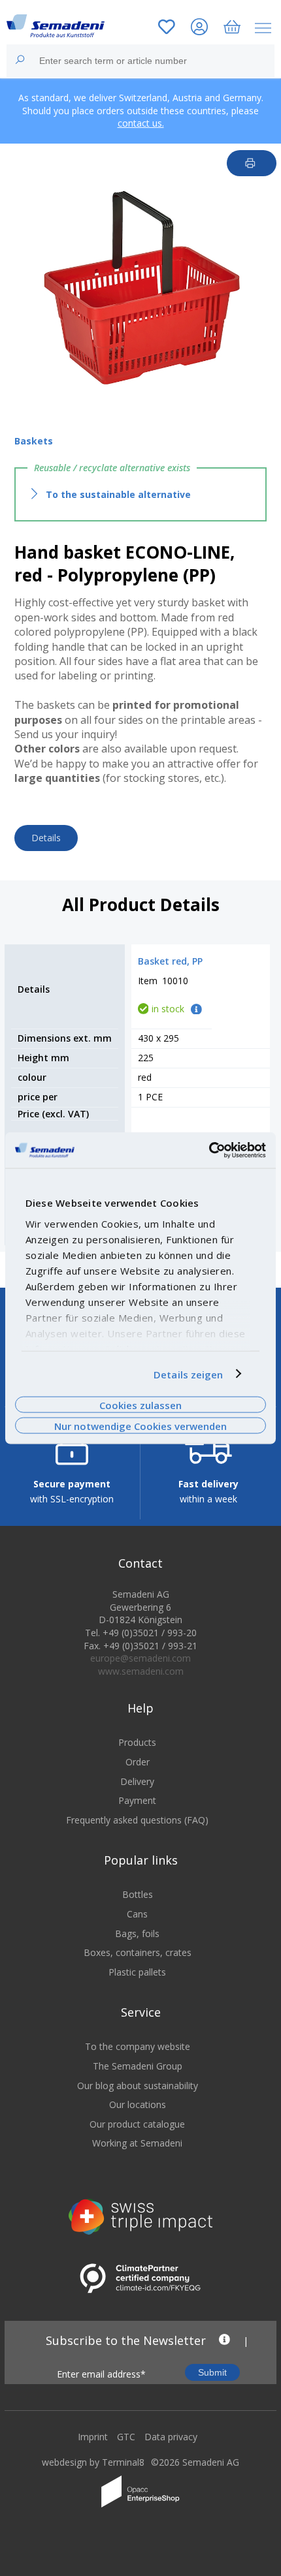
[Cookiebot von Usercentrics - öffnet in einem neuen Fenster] (209, 1150)
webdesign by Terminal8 (93, 2462)
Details (46, 838)
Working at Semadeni (137, 2143)
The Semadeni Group (138, 2066)
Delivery (137, 1781)
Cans (137, 1914)
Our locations (138, 2104)
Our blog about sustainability (138, 2086)
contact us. (141, 123)
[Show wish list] (167, 28)
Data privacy (171, 2437)
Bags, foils (137, 1933)
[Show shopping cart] (232, 28)
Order (138, 1762)
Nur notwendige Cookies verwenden (140, 1426)
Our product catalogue (137, 2124)
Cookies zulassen (140, 1404)
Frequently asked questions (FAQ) (137, 1820)
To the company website (138, 2046)
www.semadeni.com (141, 1671)
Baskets (34, 441)
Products (137, 1742)
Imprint (93, 2437)
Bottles (138, 1894)
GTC (126, 2437)
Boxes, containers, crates (138, 1952)
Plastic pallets (137, 1972)
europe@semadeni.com (140, 1658)
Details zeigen (188, 1374)
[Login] (199, 28)
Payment (137, 1800)
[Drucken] (252, 163)
